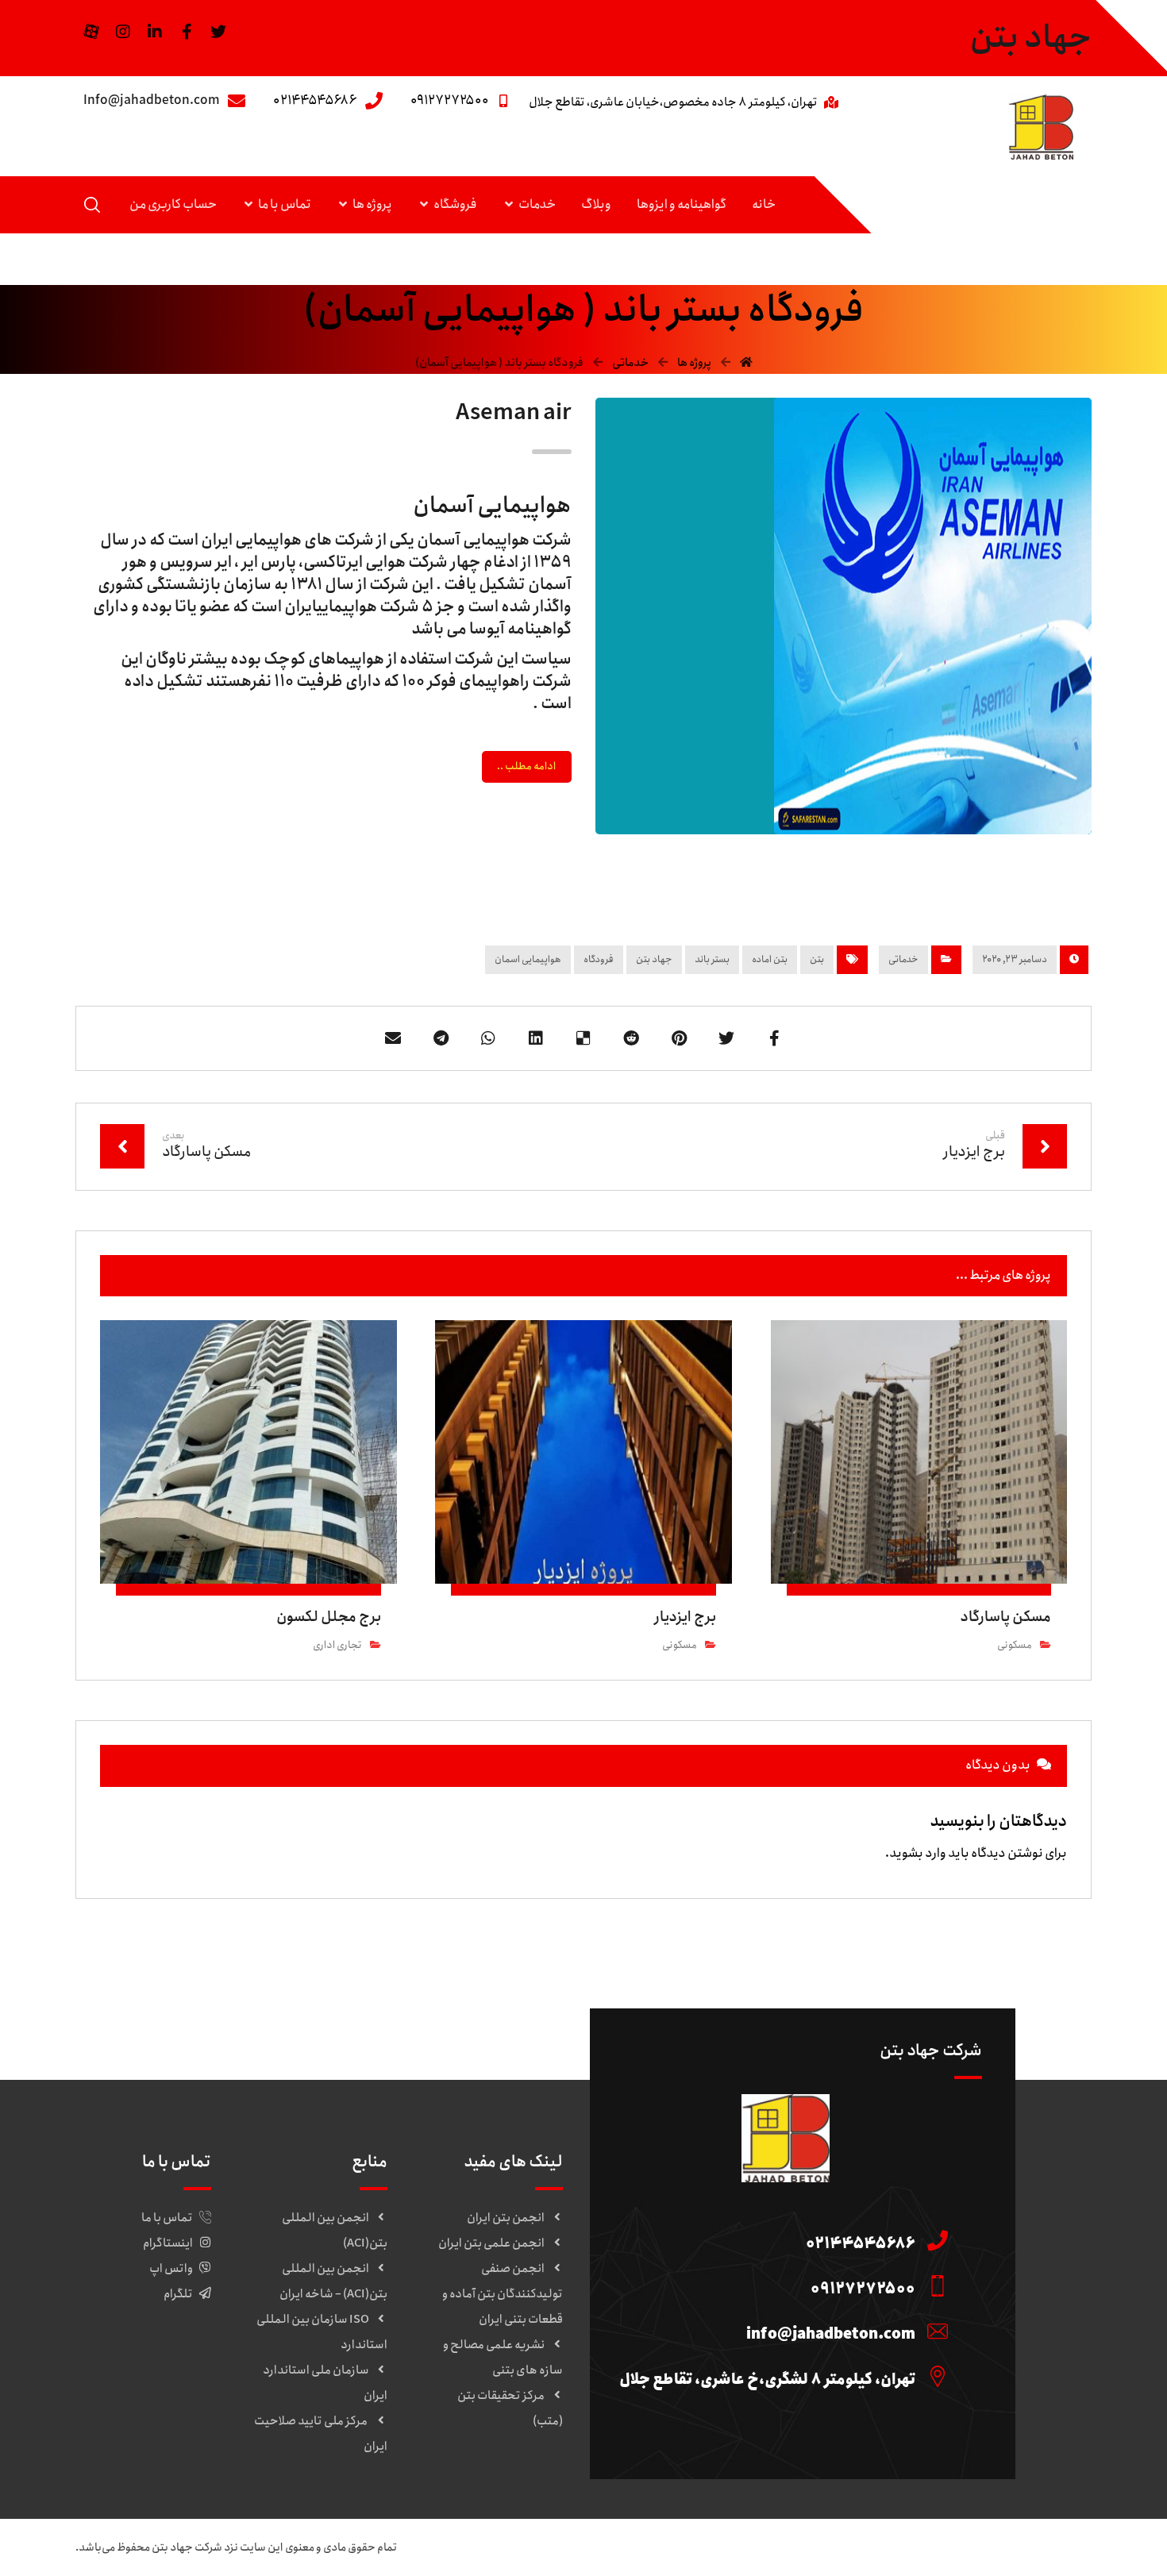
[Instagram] (123, 32)
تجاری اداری (337, 1645)
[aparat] (91, 32)
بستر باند (712, 959)
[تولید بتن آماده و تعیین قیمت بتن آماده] (1041, 127)
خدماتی (903, 959)
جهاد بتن (654, 959)
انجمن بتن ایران (506, 2218)
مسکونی (1015, 1645)
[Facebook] (187, 32)
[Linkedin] (155, 32)
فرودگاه (599, 959)
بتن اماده (770, 959)
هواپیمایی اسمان (528, 959)
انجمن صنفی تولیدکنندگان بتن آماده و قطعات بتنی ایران (503, 2294)
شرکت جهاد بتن (187, 2547)
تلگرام (178, 2294)
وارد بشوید (918, 1853)
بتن (817, 959)
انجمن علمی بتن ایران (491, 2243)
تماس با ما (167, 2218)
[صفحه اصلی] (746, 363)
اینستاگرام (168, 2243)
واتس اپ (171, 2269)
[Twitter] (218, 32)
